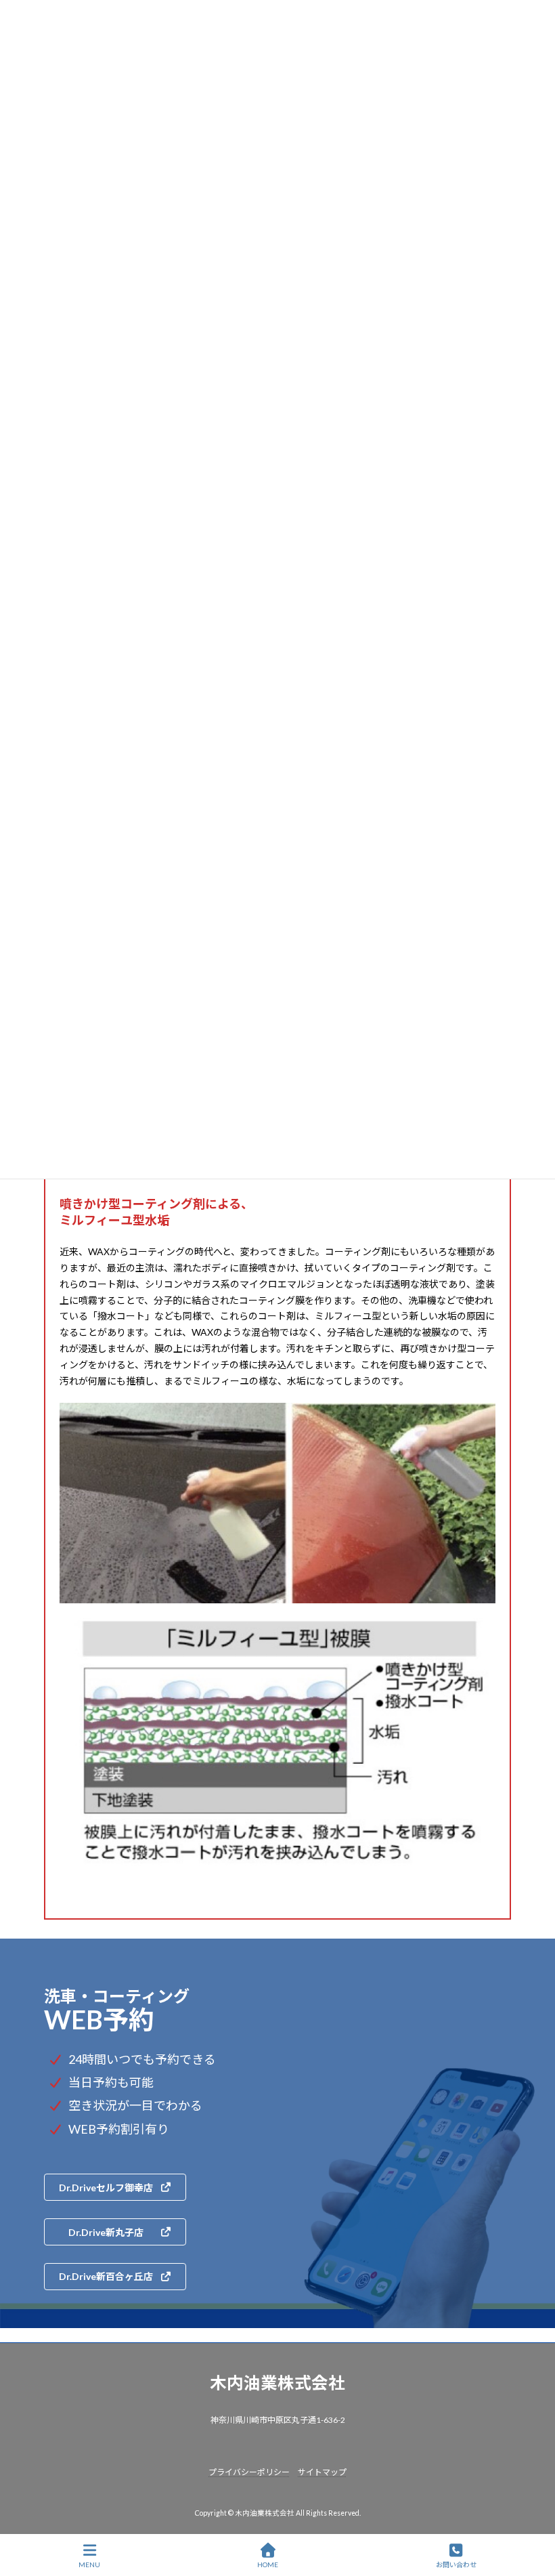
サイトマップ (322, 2471)
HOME (268, 2564)
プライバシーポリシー (249, 2471)
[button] (115, 2187)
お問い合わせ (456, 2564)
